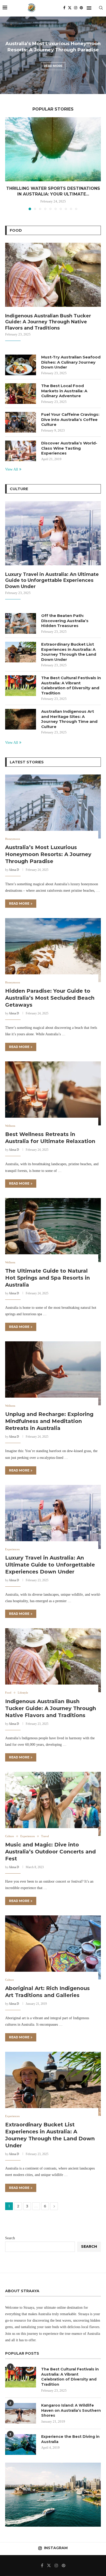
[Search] (101, 8)
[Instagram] (76, 8)
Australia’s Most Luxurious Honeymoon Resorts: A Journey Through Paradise (48, 854)
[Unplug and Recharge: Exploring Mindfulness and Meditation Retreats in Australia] (53, 1373)
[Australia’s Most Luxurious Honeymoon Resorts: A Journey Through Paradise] (53, 807)
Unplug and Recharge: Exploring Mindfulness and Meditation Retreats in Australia (49, 1421)
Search (10, 2238)
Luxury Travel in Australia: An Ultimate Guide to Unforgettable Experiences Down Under (52, 580)
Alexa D (14, 870)
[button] (7, 55)
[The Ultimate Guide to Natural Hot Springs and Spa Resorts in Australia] (53, 1230)
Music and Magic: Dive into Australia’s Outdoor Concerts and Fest (50, 1852)
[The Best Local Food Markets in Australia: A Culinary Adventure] (21, 394)
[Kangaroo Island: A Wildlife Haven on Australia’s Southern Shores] (21, 2413)
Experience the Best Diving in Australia (70, 2439)
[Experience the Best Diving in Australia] (21, 2445)
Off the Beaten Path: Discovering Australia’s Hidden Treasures (65, 621)
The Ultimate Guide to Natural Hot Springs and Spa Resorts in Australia (47, 1278)
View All (12, 469)
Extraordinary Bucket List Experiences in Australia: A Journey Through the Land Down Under (69, 652)
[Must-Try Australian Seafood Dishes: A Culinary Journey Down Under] (21, 365)
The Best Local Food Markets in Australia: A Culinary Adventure (64, 391)
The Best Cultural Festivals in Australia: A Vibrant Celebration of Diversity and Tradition (71, 685)
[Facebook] (64, 8)
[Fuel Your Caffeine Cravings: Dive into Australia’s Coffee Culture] (21, 422)
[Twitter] (70, 8)
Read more (53, 66)
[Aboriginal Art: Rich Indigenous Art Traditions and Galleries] (53, 1947)
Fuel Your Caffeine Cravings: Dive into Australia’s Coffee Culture (70, 419)
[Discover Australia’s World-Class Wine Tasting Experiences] (21, 451)
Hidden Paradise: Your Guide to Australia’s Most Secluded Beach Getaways (50, 998)
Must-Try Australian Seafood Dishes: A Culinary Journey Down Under (71, 362)
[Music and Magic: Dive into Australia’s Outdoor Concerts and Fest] (53, 1804)
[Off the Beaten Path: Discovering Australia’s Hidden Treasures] (21, 623)
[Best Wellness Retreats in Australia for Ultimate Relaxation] (53, 1093)
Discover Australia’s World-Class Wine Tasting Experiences (69, 448)
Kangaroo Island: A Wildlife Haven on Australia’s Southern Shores (71, 2410)
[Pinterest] (81, 8)
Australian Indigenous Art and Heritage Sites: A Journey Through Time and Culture (69, 719)
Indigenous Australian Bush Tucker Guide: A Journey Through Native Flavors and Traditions (48, 322)
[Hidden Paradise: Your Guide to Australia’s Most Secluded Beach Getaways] (53, 950)
